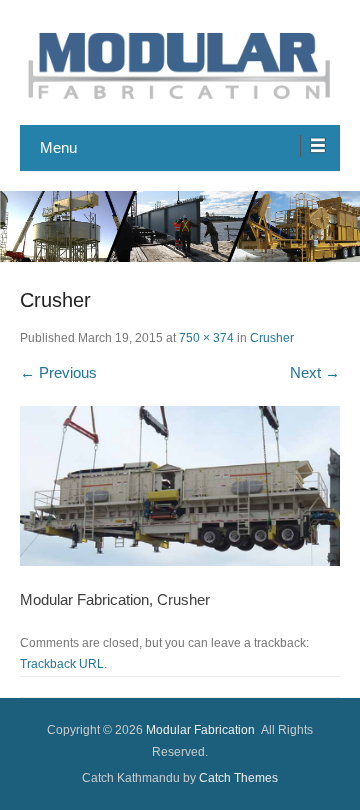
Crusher (272, 338)
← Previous (58, 372)
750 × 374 (206, 338)
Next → (315, 372)
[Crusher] (180, 486)
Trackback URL (62, 664)
